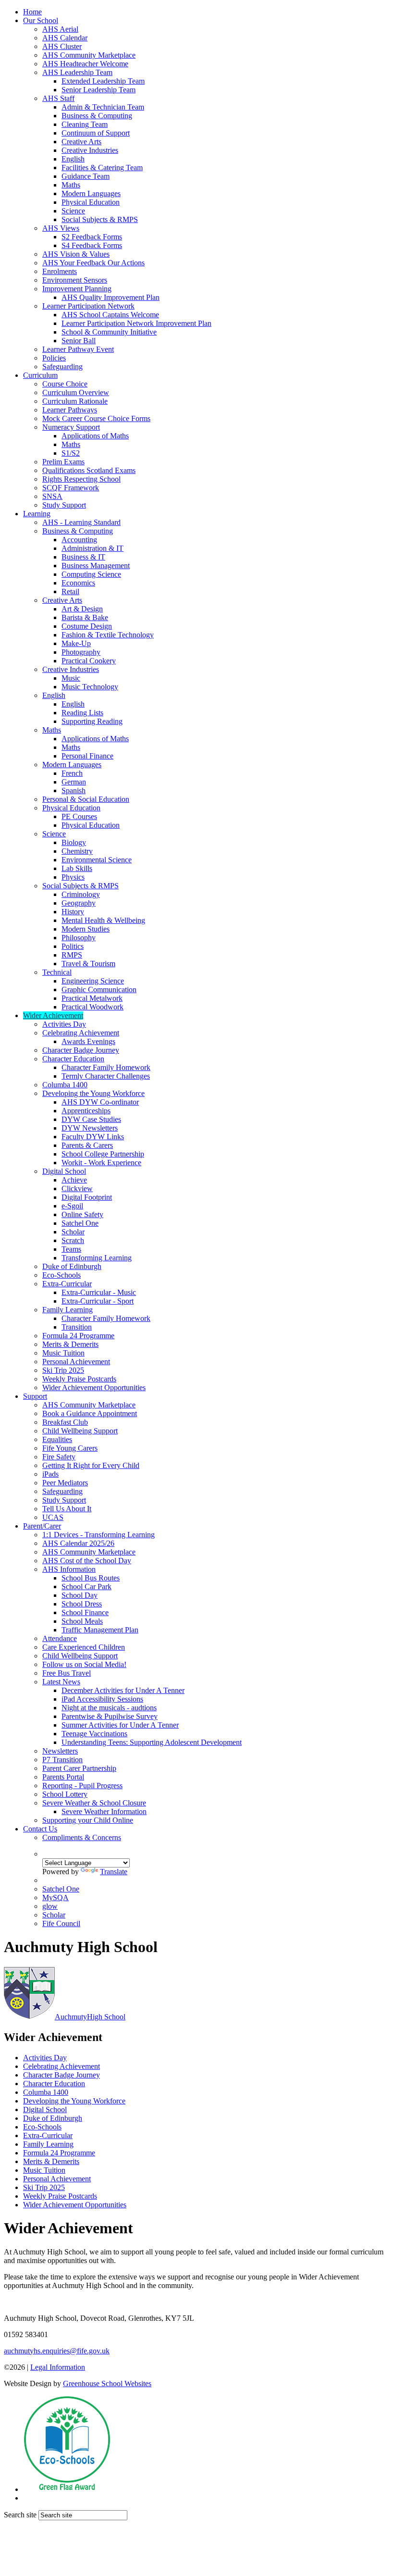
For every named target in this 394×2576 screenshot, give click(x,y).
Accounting (79, 540)
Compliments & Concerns (82, 1837)
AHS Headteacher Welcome (85, 64)
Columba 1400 (65, 1085)
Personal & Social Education (86, 799)
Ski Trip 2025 (63, 1370)
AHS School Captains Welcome (110, 315)
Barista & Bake (85, 617)
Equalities (57, 1439)
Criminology (81, 894)
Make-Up (76, 643)
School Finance (85, 1612)
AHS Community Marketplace (89, 55)
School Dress (82, 1604)
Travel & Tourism (88, 964)
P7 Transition (62, 1760)
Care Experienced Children (84, 1647)
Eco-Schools (62, 1275)
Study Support (64, 505)
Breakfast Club (65, 1422)
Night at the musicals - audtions (109, 1708)
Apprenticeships (86, 1111)
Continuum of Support (96, 133)
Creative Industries (90, 150)
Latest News (61, 1682)
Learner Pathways (70, 410)
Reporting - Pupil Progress (82, 1786)
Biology (74, 842)
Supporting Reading (92, 721)
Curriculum (40, 375)
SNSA (52, 496)
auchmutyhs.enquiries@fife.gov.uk (57, 2351)
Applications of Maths (95, 436)
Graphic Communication (99, 989)
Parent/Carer (42, 1526)
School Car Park (86, 1587)
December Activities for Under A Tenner (123, 1690)
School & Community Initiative (109, 332)
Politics (73, 946)
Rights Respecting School (81, 479)
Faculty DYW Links (93, 1137)
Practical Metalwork (92, 998)
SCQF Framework (71, 488)
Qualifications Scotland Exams (89, 470)
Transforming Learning (97, 1258)
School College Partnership (103, 1154)
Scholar (73, 1232)
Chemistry (77, 851)
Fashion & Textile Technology (108, 635)
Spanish (74, 790)
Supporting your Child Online (88, 1820)
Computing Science (91, 574)
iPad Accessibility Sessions (102, 1699)
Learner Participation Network (88, 306)
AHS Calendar (65, 38)
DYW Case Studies (91, 1119)
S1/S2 (71, 453)
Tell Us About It (67, 1509)
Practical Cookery (89, 661)
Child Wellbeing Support (80, 1431)
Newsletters (60, 1751)
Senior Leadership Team (98, 90)
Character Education (73, 1059)
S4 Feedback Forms (92, 245)
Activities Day (64, 1024)
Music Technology (90, 687)
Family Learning (68, 1310)
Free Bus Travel (67, 1673)
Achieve (74, 1180)
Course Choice (65, 384)
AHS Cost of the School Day (87, 1561)
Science (73, 211)
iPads (50, 1474)
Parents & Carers (87, 1145)
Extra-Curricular (67, 1284)
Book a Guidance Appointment (90, 1413)
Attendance (60, 1638)
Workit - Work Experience (101, 1163)
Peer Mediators (65, 1483)
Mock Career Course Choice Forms (96, 418)
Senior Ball (79, 341)
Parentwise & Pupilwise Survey (110, 1716)
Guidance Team (86, 176)
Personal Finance (87, 756)
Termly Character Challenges (106, 1076)
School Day (80, 1595)
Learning (37, 514)
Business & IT (83, 557)
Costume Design (87, 626)
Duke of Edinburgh (72, 1266)
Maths (71, 185)
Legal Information (58, 2367)
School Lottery (65, 1794)
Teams (71, 1249)
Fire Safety (59, 1457)
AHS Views (61, 228)
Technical (57, 972)
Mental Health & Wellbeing (103, 920)
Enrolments (60, 271)
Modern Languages (91, 193)
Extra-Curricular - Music (99, 1292)
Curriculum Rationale (75, 401)
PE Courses (79, 816)
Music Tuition (63, 1353)
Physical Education (91, 202)
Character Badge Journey (81, 1050)
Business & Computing (97, 116)
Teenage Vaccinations (94, 1734)
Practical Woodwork (92, 1007)
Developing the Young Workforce (93, 1093)
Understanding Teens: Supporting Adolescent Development (152, 1742)
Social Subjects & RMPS (100, 219)
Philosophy (79, 938)
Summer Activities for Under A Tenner (120, 1725)
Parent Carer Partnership (79, 1768)
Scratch (73, 1240)
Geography (79, 903)
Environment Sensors (75, 280)
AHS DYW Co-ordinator (100, 1102)
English (73, 159)
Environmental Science (97, 860)
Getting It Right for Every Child (91, 1465)
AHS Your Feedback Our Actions (93, 263)
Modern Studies (86, 929)
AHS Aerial (60, 29)
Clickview (77, 1188)
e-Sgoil (72, 1206)
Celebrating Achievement (81, 1033)
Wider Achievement (53, 1015)
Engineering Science (93, 981)
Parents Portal (63, 1777)
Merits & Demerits (70, 1344)
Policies (54, 358)
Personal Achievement (76, 1362)
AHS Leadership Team (77, 72)
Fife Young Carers (70, 1448)
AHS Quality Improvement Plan (111, 297)
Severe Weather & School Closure (94, 1803)
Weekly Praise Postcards (79, 1379)
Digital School (64, 1171)
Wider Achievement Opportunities (94, 1388)
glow (50, 1906)
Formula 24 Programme (78, 1336)
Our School (41, 20)
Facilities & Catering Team (102, 168)
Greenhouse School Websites (107, 2383)
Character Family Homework (106, 1067)
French (72, 773)
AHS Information (69, 1569)
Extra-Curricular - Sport (98, 1301)
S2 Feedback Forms (92, 237)
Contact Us (40, 1829)
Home (32, 12)
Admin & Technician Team (103, 107)
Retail (70, 591)
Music (71, 678)
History (73, 912)
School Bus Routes (91, 1578)
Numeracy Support (71, 427)
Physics (73, 877)
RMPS (72, 955)
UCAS (53, 1517)
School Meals (82, 1621)
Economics (78, 583)
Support (35, 1396)
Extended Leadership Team (103, 81)
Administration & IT (92, 548)
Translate (114, 1872)
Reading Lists (82, 713)
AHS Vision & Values (76, 254)
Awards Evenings (88, 1041)
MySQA (55, 1898)
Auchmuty (90, 2017)
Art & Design (82, 609)
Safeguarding (62, 367)
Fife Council (61, 1923)
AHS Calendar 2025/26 (78, 1543)
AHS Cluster (62, 46)
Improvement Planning (77, 289)
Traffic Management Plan (100, 1630)
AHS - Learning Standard (81, 522)
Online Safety (82, 1214)
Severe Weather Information (104, 1811)
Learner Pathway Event (78, 349)
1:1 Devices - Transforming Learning (98, 1535)
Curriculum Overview (76, 392)
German (74, 782)
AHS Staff (58, 98)
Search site (20, 2515)
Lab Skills (77, 868)
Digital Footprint (87, 1197)
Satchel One (80, 1223)
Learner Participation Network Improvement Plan (136, 323)
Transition (77, 1327)
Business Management (96, 566)
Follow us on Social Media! (84, 1664)
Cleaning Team (85, 124)
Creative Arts (81, 142)
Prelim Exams (63, 462)
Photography (81, 652)
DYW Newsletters (90, 1128)
